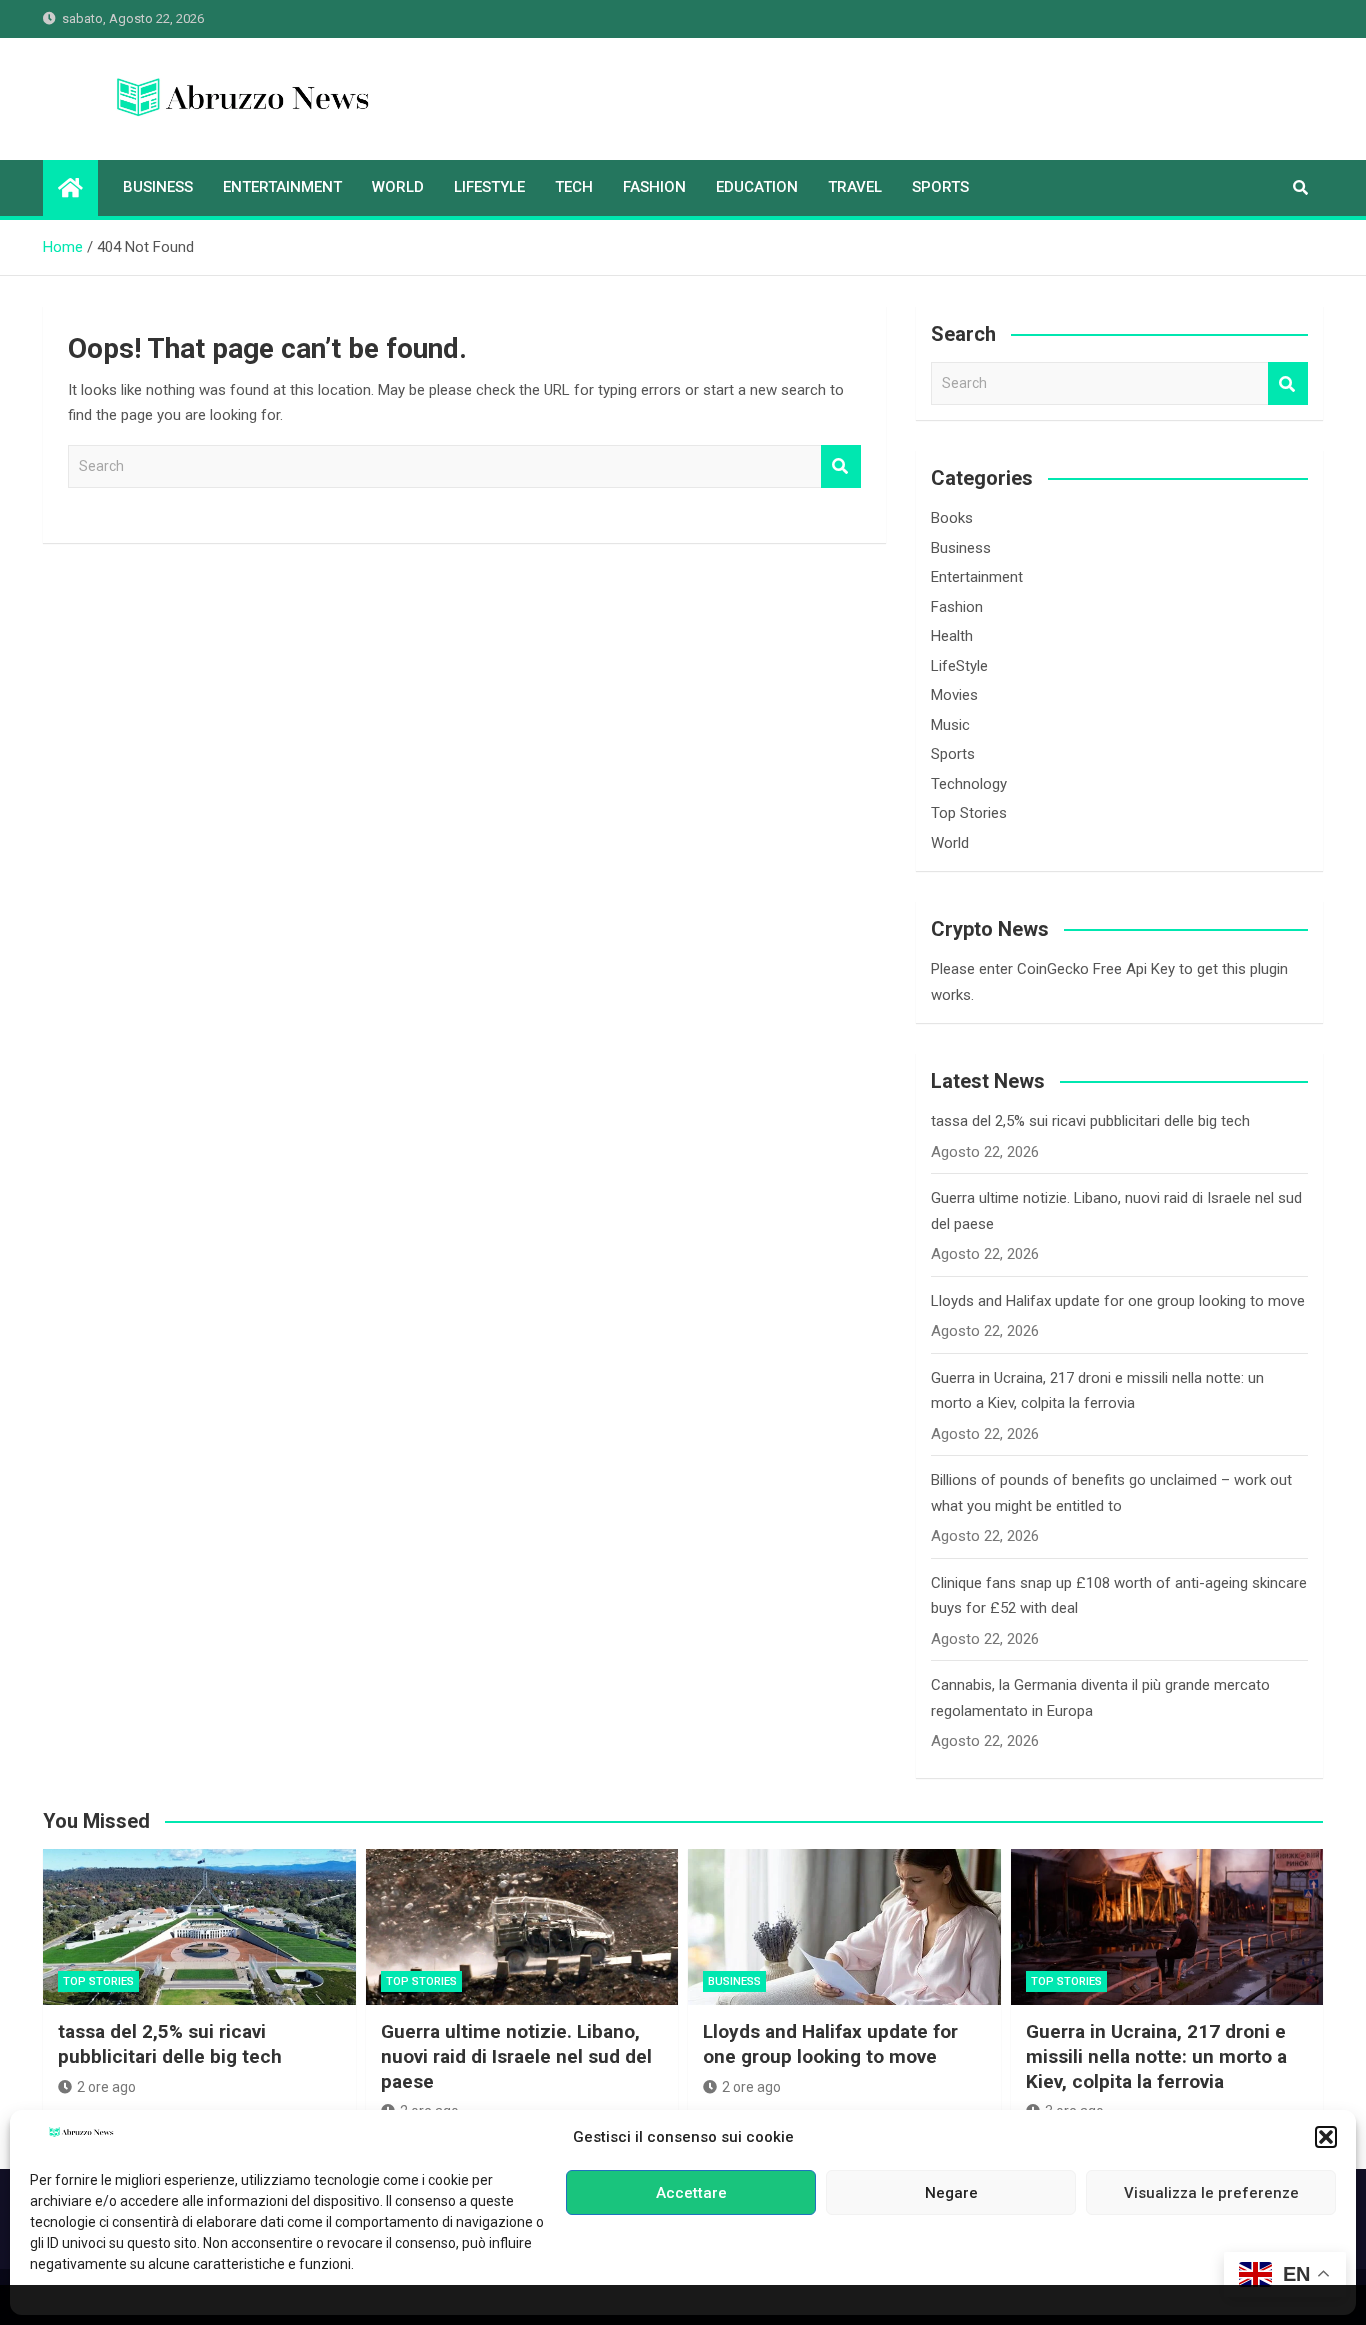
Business (158, 187)
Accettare (691, 2193)
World (398, 187)
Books (952, 518)
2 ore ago (106, 2087)
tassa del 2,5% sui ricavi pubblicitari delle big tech (1090, 1121)
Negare (951, 2193)
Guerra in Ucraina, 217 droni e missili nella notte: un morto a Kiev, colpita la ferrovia (1156, 2056)
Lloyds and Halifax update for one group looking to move (1118, 1301)
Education (757, 187)
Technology (969, 784)
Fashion (654, 187)
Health (952, 636)
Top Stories (969, 813)
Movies (954, 695)
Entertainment (282, 187)
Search (841, 466)
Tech (574, 187)
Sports (940, 187)
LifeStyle (489, 187)
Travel (855, 187)
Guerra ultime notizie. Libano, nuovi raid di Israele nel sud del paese (516, 2056)
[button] (1326, 2137)
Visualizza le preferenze (1211, 2193)
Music (950, 725)
